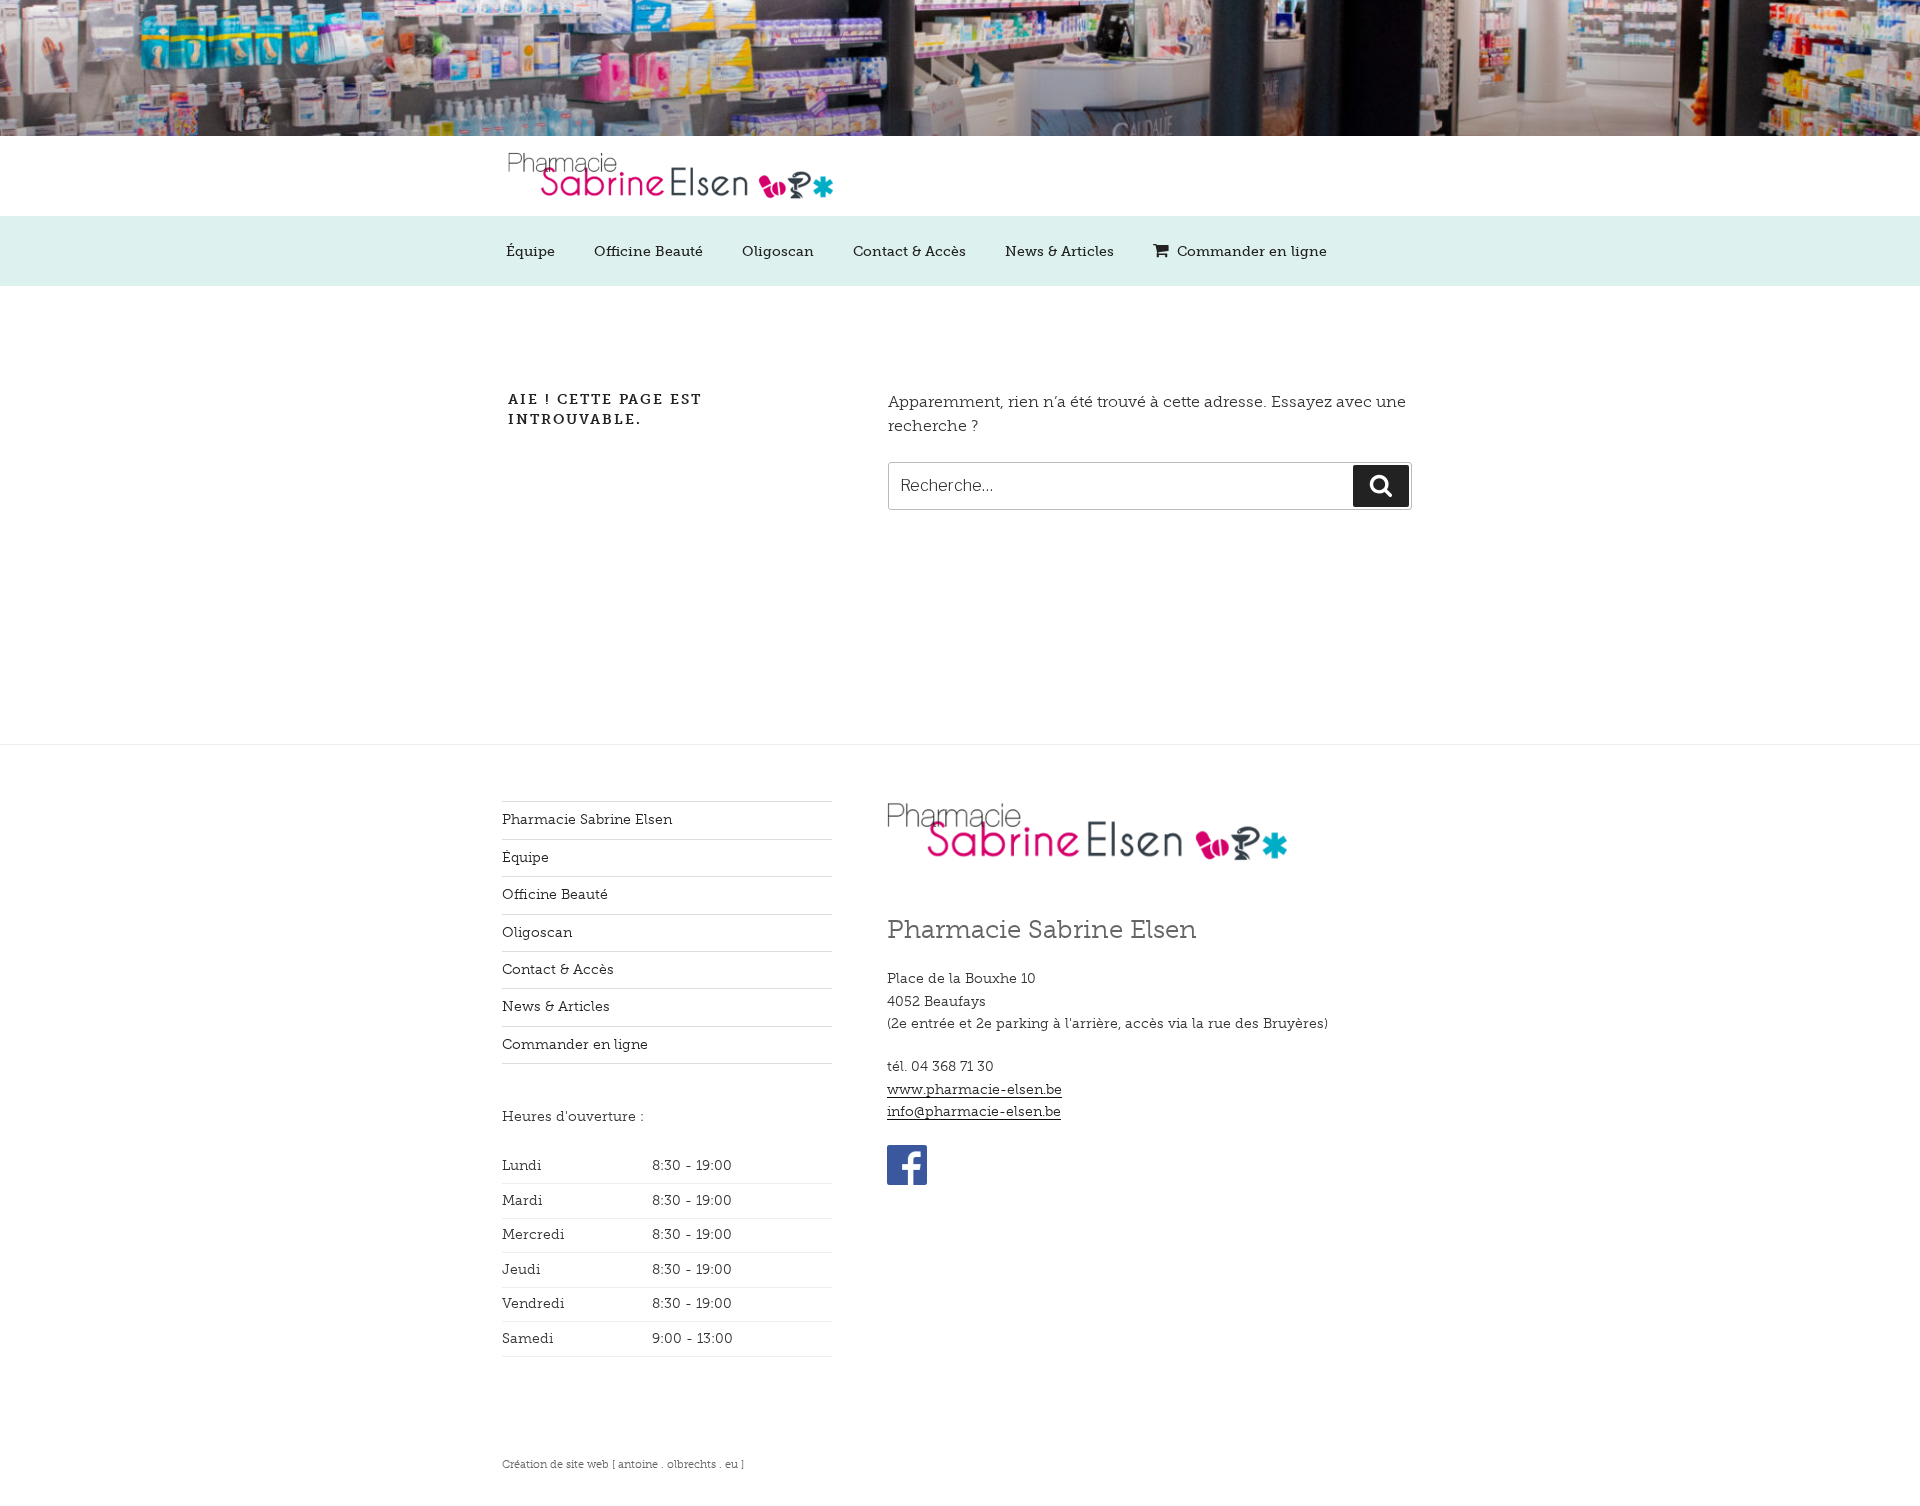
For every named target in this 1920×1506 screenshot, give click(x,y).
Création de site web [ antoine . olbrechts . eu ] (623, 1464)
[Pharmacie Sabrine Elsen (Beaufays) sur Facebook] (907, 1180)
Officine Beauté (648, 251)
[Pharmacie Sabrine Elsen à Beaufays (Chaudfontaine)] (667, 211)
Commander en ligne (1252, 251)
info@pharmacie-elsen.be (974, 1111)
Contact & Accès (909, 251)
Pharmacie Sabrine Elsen (587, 819)
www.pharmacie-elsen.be (974, 1089)
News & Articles (1059, 251)
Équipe (530, 251)
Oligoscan (778, 251)
